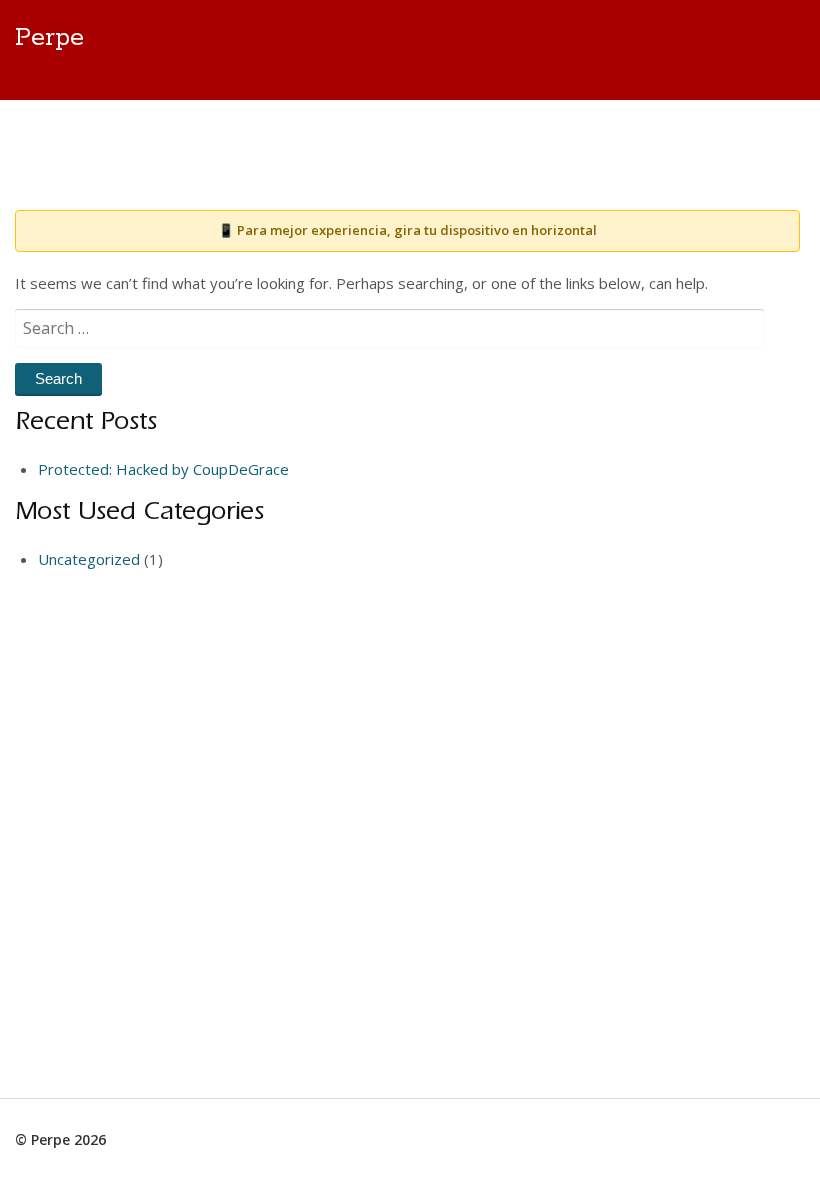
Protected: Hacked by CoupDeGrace (163, 469)
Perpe (49, 38)
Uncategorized (89, 559)
